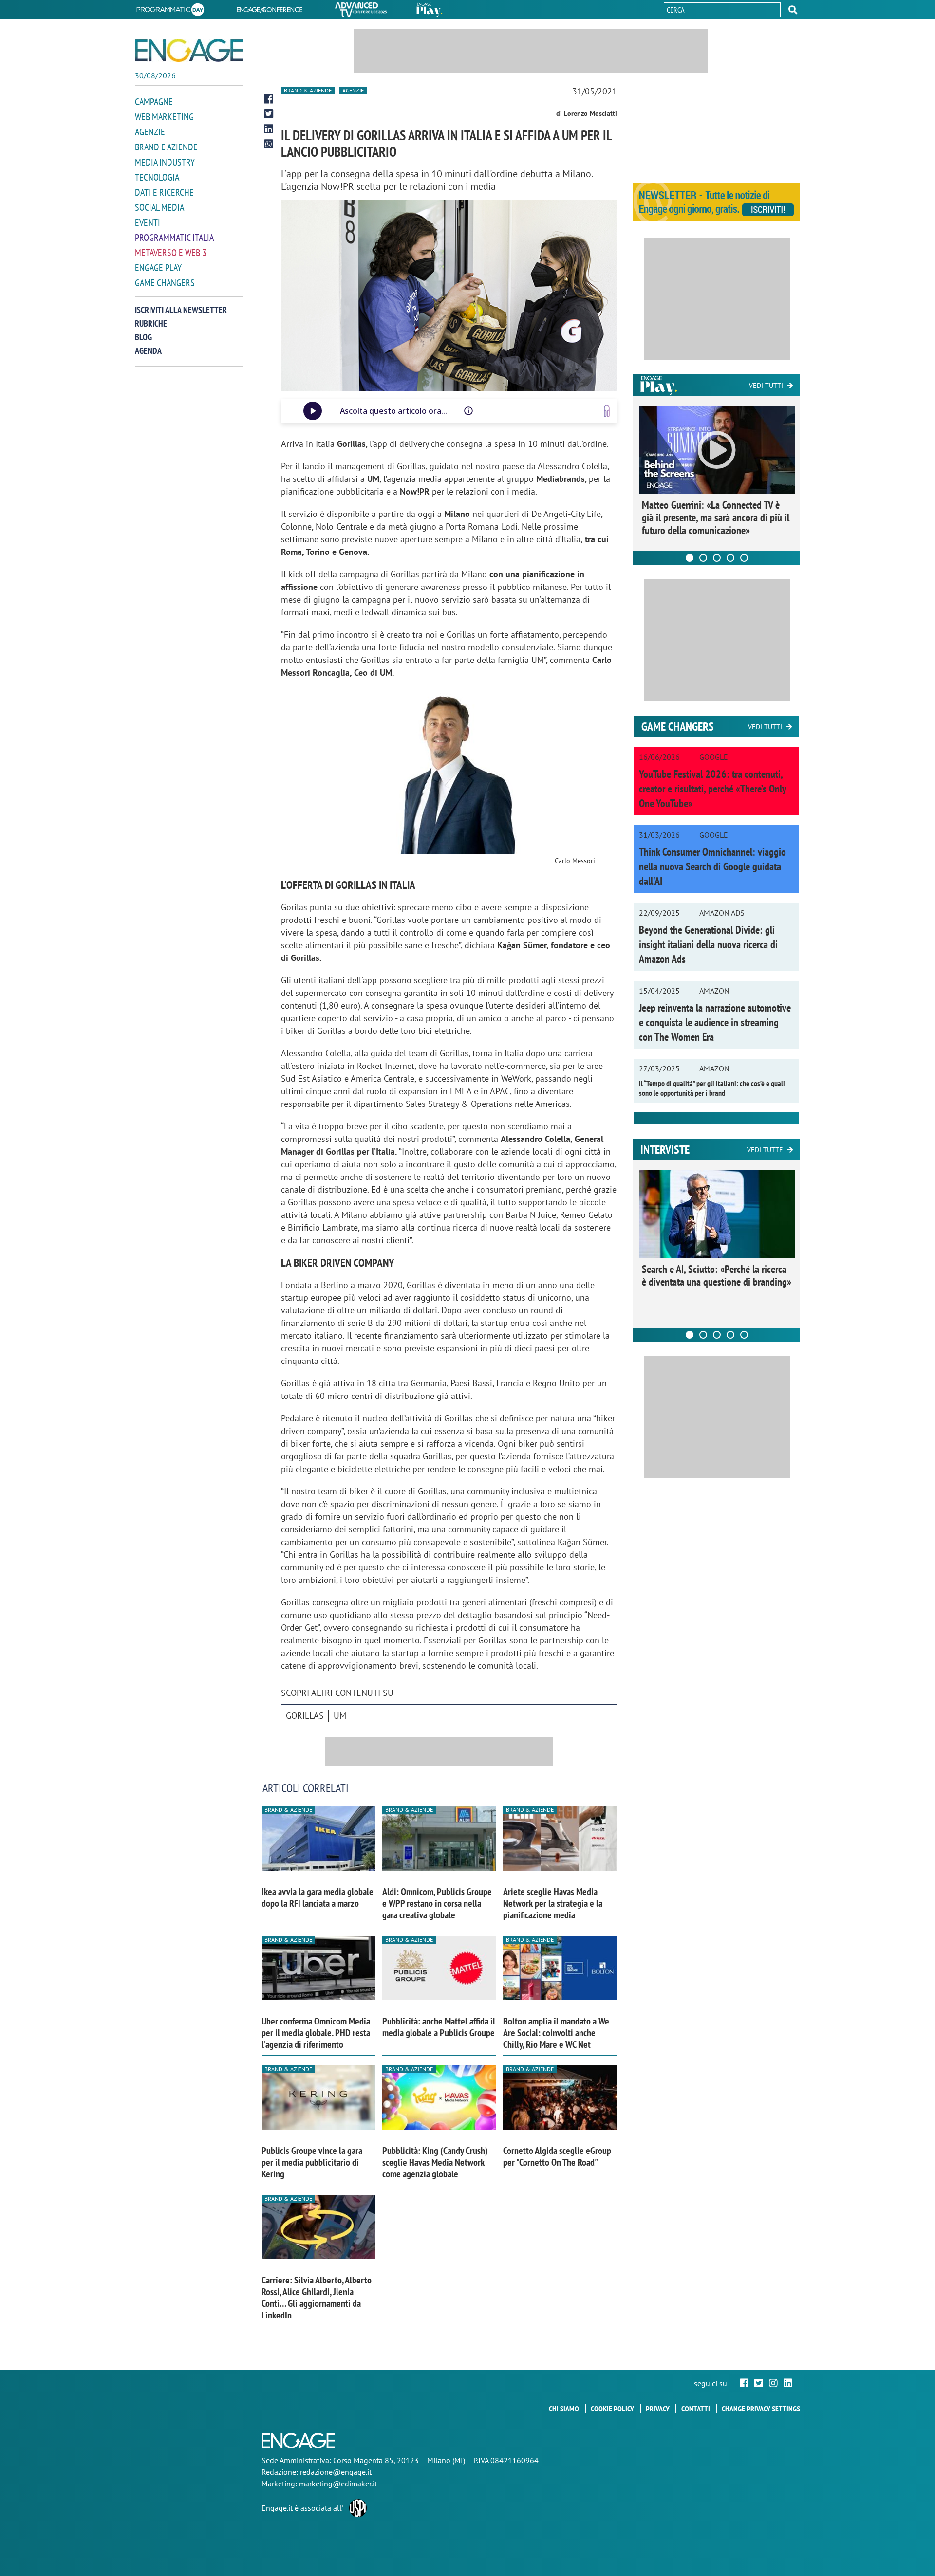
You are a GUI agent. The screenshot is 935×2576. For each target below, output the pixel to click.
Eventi (148, 222)
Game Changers (165, 283)
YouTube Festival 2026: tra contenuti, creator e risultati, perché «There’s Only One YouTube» (712, 789)
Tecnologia (157, 177)
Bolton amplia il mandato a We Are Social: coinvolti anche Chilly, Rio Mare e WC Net (556, 2033)
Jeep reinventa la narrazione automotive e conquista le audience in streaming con (715, 1022)
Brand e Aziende (166, 147)
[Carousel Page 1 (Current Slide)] (690, 558)
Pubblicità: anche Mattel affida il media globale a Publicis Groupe (439, 2027)
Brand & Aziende (308, 90)
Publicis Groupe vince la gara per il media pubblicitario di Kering (312, 2162)
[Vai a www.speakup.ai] (607, 411)
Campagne (154, 102)
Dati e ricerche (164, 192)
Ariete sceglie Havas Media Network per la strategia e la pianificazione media (553, 1903)
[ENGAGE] (189, 50)
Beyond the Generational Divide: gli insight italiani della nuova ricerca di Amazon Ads (708, 944)
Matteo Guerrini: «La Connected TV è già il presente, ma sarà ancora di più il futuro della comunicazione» (716, 517)
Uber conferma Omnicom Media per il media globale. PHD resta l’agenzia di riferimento (316, 2033)
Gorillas (305, 1716)
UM (340, 1716)
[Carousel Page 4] (730, 558)
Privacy (658, 2409)
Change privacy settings (761, 2409)
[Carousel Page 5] (744, 558)
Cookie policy (612, 2409)
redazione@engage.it (336, 2472)
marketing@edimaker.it (338, 2484)
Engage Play (158, 268)
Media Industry (165, 162)
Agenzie (150, 132)
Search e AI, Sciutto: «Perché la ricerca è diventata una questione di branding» (717, 1275)
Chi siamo (564, 2409)
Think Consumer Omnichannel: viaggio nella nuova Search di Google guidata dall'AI (712, 866)
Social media (159, 207)
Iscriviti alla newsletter (181, 310)
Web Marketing (164, 117)
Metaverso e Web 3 (171, 253)
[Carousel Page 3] (717, 558)
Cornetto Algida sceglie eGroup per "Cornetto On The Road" (557, 2156)
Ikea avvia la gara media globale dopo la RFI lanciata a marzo (318, 1897)
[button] (793, 10)
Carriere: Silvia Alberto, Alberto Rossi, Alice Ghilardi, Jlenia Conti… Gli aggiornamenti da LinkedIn (317, 2298)
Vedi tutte (765, 1150)
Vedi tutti (766, 386)
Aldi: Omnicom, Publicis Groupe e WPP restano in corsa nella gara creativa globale (437, 1903)
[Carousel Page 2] (703, 558)
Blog (143, 337)
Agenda (148, 351)
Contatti (696, 2409)
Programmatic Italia (174, 238)
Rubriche (151, 323)
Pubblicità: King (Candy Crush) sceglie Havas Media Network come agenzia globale (435, 2162)
